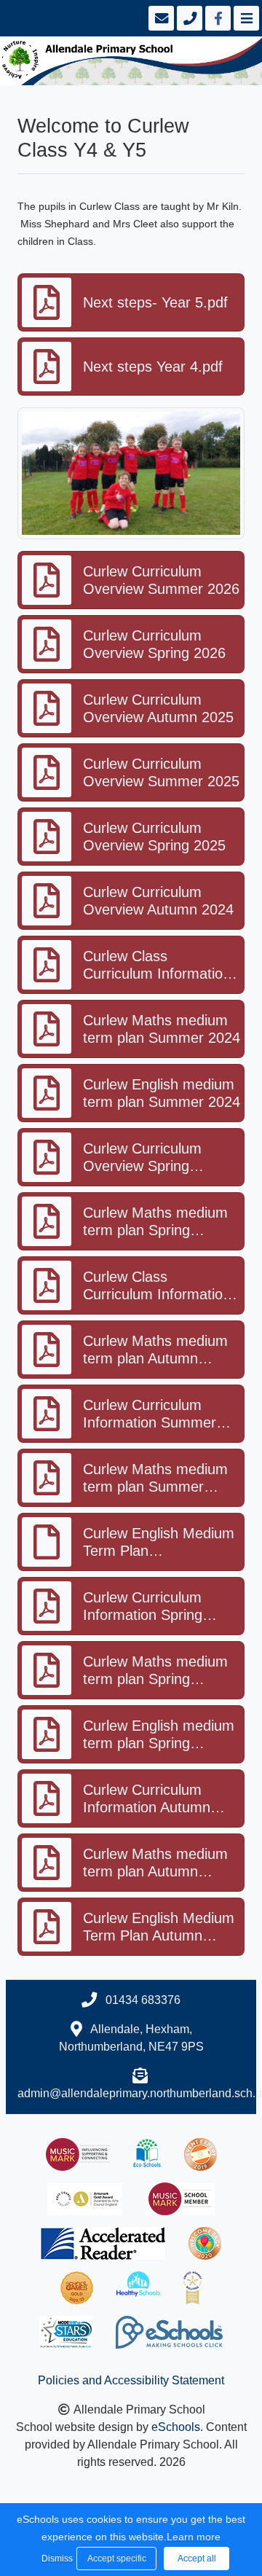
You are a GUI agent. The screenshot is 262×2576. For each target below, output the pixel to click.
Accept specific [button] (117, 2559)
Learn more (194, 2537)
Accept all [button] (197, 2559)
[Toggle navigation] (245, 18)
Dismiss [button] (55, 2559)
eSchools (176, 2427)
